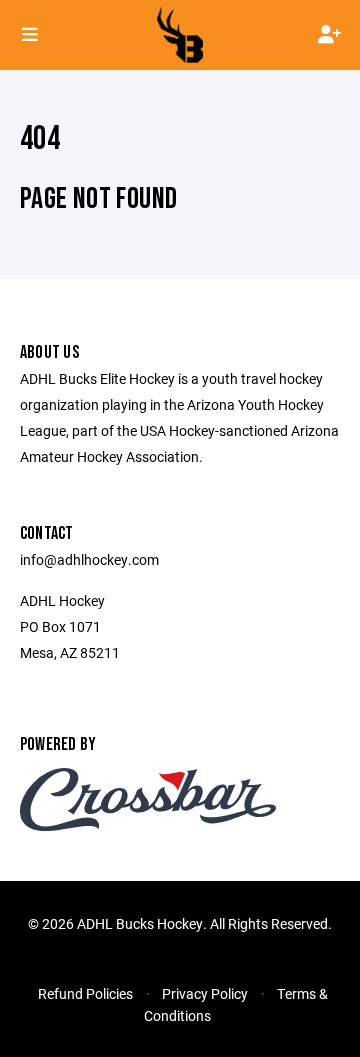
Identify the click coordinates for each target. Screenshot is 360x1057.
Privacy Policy (205, 993)
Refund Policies (85, 993)
